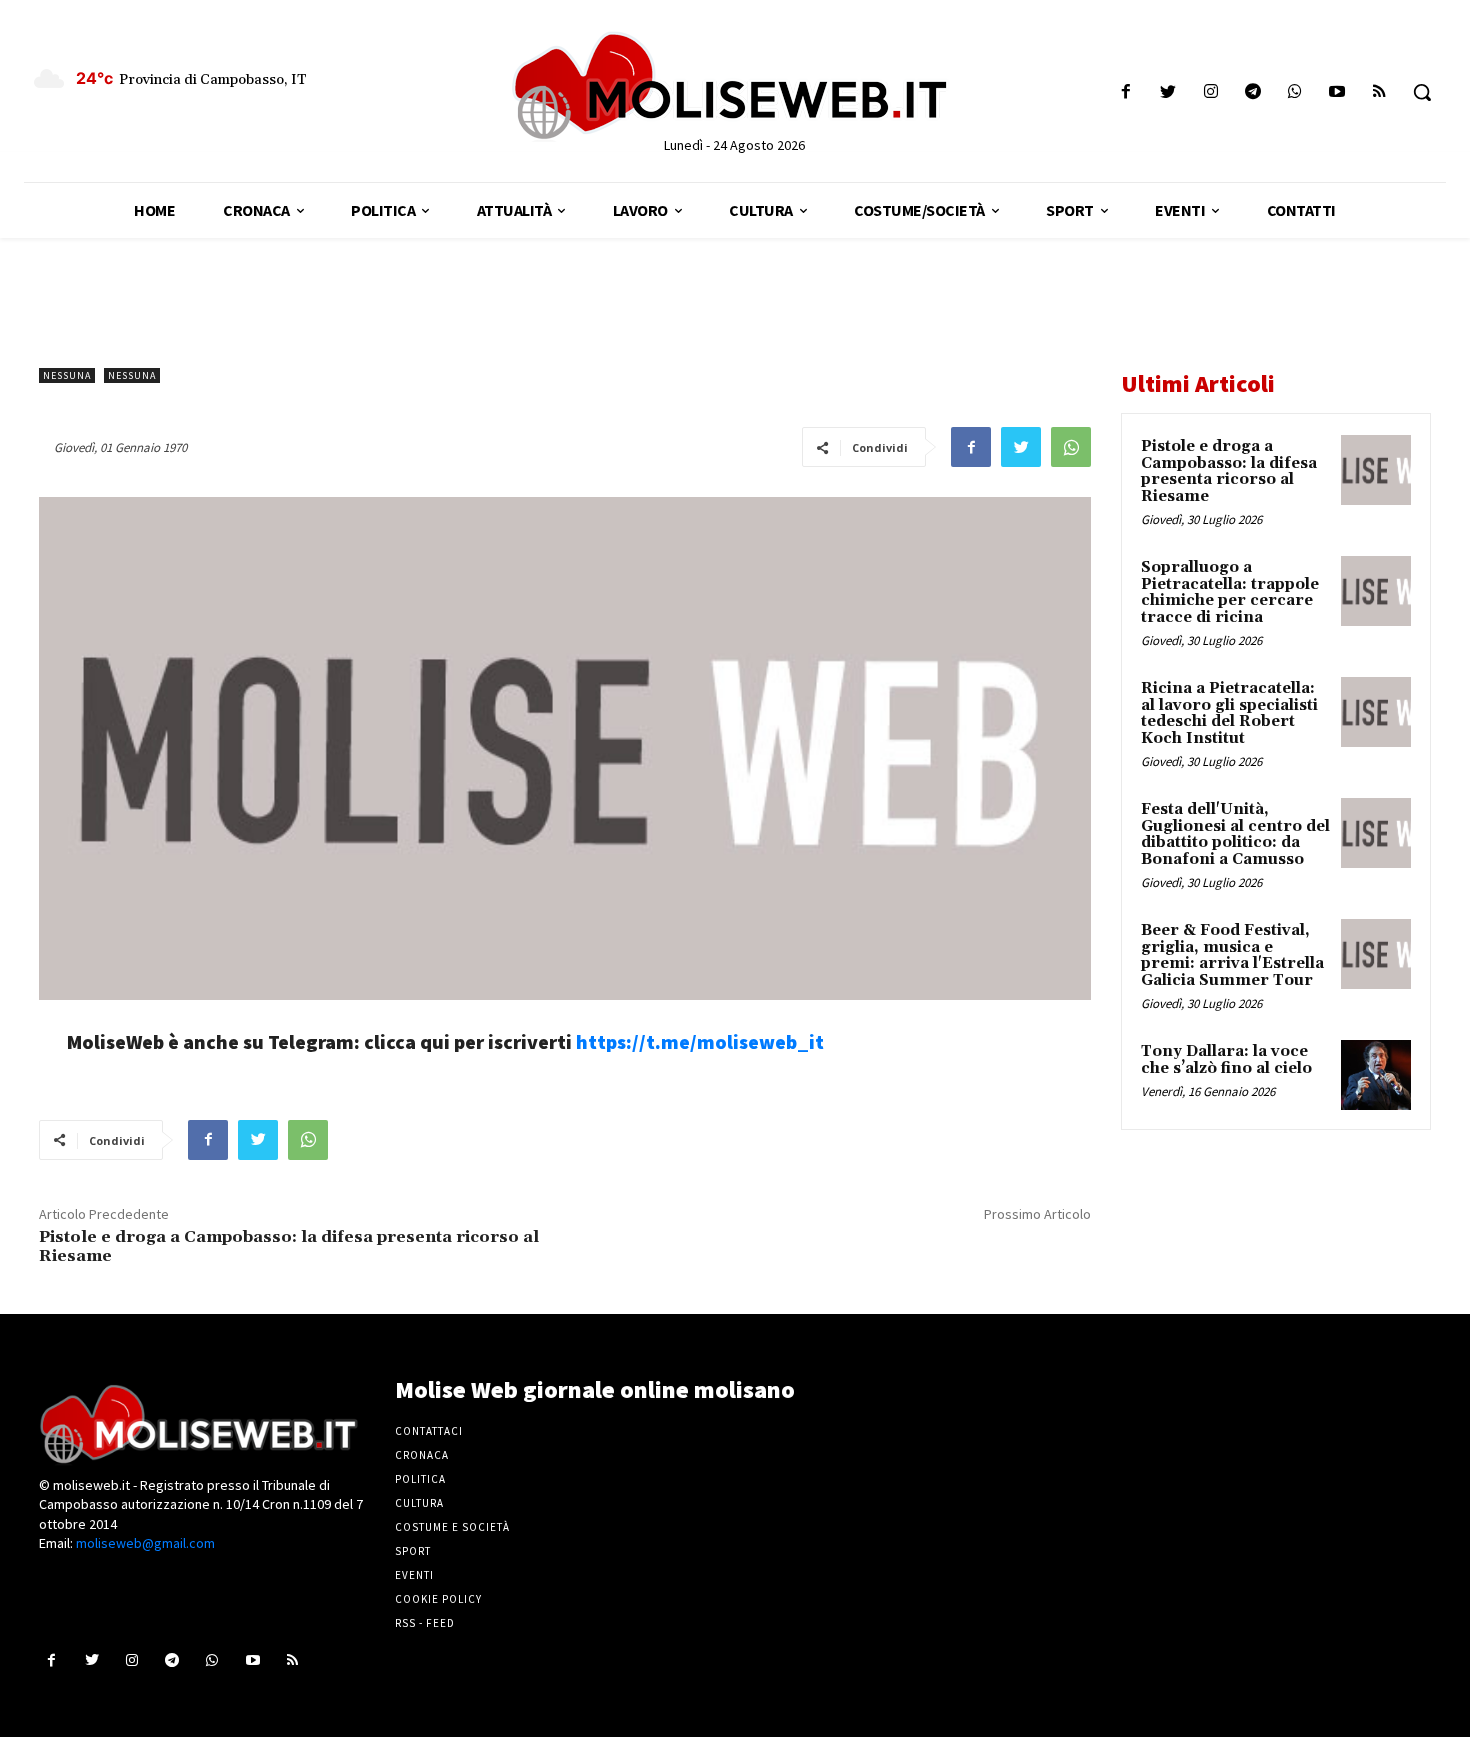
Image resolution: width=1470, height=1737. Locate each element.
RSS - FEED (425, 1623)
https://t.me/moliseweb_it (700, 1041)
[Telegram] (1252, 92)
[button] (1422, 92)
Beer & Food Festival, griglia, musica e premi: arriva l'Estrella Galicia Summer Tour (1232, 955)
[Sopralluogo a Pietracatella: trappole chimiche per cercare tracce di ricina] (1376, 591)
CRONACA (422, 1455)
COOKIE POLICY (438, 1599)
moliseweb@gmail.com (145, 1543)
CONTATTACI (429, 1431)
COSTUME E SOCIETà (452, 1527)
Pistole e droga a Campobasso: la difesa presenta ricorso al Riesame (289, 1246)
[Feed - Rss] (1379, 92)
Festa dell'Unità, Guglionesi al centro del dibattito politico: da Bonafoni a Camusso (1235, 834)
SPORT (413, 1551)
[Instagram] (1210, 92)
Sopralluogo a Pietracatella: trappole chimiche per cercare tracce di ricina (1230, 592)
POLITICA (420, 1479)
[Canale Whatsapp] (1294, 92)
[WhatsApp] (1071, 447)
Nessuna (67, 375)
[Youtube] (1337, 92)
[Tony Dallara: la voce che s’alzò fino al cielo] (1376, 1075)
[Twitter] (1168, 92)
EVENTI (414, 1575)
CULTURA (419, 1503)
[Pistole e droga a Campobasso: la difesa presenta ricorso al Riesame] (1376, 470)
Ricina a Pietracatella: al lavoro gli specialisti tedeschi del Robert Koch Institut (1229, 713)
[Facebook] (1126, 92)
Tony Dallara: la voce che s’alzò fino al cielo (1226, 1060)
